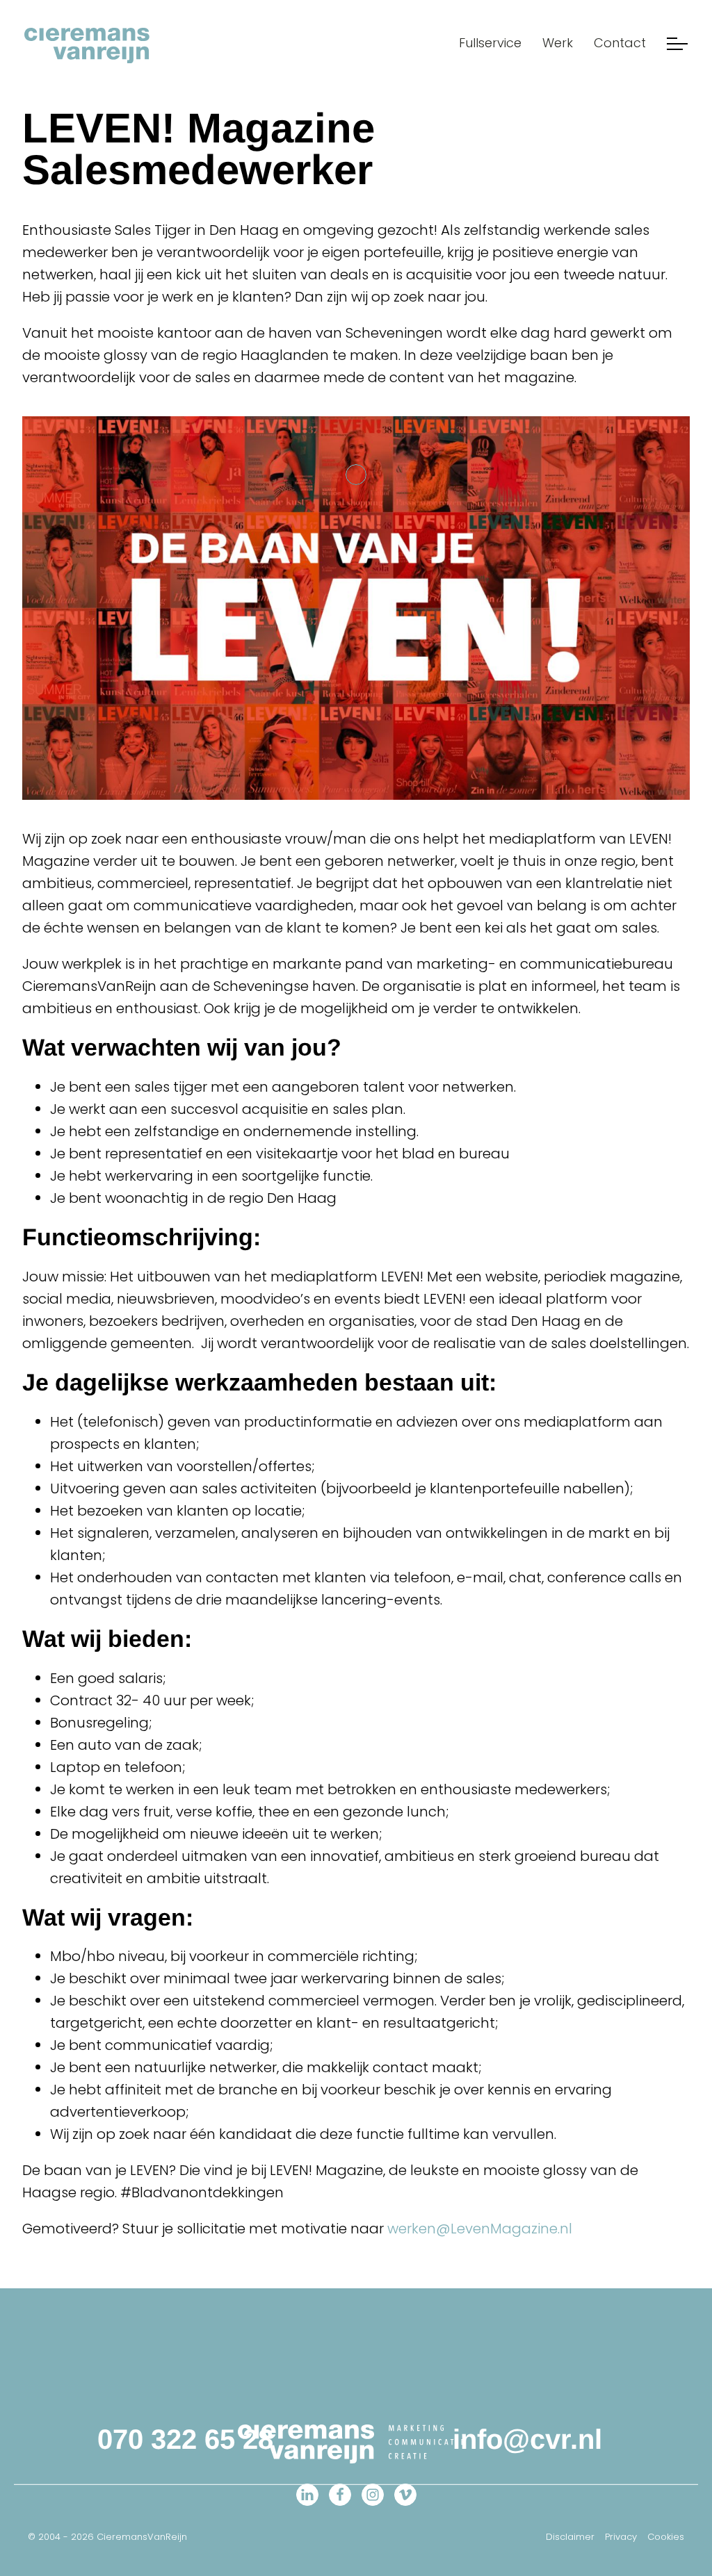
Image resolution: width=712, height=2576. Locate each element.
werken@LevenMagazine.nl (480, 2229)
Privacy (621, 2537)
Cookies (666, 2537)
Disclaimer (570, 2537)
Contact (620, 43)
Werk (558, 43)
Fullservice (490, 43)
